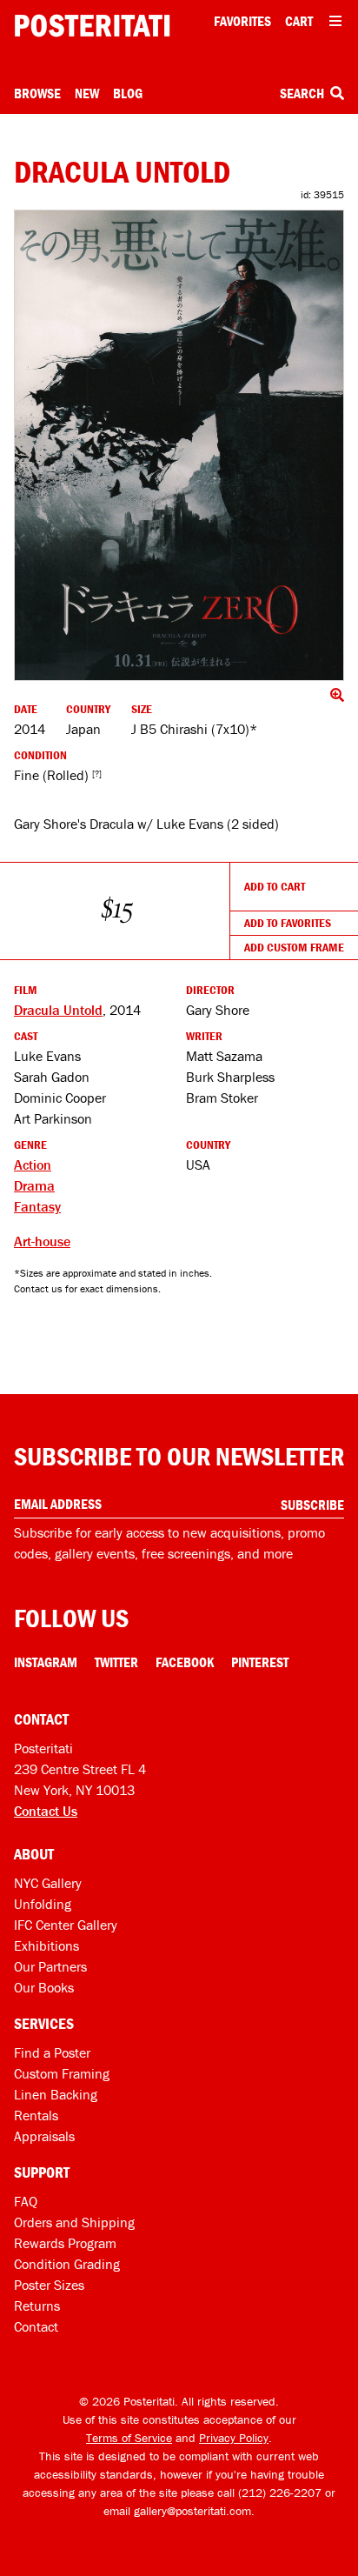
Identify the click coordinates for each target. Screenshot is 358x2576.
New (87, 93)
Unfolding (43, 1904)
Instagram (46, 1662)
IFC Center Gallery (66, 1925)
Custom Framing (62, 2073)
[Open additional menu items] (335, 21)
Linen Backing (56, 2094)
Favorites (242, 21)
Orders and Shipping (74, 2222)
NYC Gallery (48, 1883)
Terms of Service (129, 2438)
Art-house (42, 1241)
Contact (36, 2326)
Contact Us (46, 1811)
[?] (97, 774)
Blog (128, 93)
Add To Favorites (288, 923)
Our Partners (50, 1966)
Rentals (36, 2115)
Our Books (44, 1987)
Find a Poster (52, 2052)
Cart (299, 21)
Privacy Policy (234, 2438)
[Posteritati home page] (92, 26)
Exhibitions (46, 1945)
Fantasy (37, 1206)
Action (33, 1165)
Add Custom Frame (294, 947)
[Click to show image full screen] (179, 445)
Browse (37, 93)
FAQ (26, 2201)
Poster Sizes (49, 2285)
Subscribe (312, 1505)
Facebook (185, 1662)
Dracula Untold (58, 1010)
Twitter (116, 1662)
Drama (34, 1185)
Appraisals (44, 2136)
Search (303, 93)
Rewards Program (65, 2243)
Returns (37, 2306)
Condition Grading (67, 2264)
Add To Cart (275, 886)
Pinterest (260, 1662)
